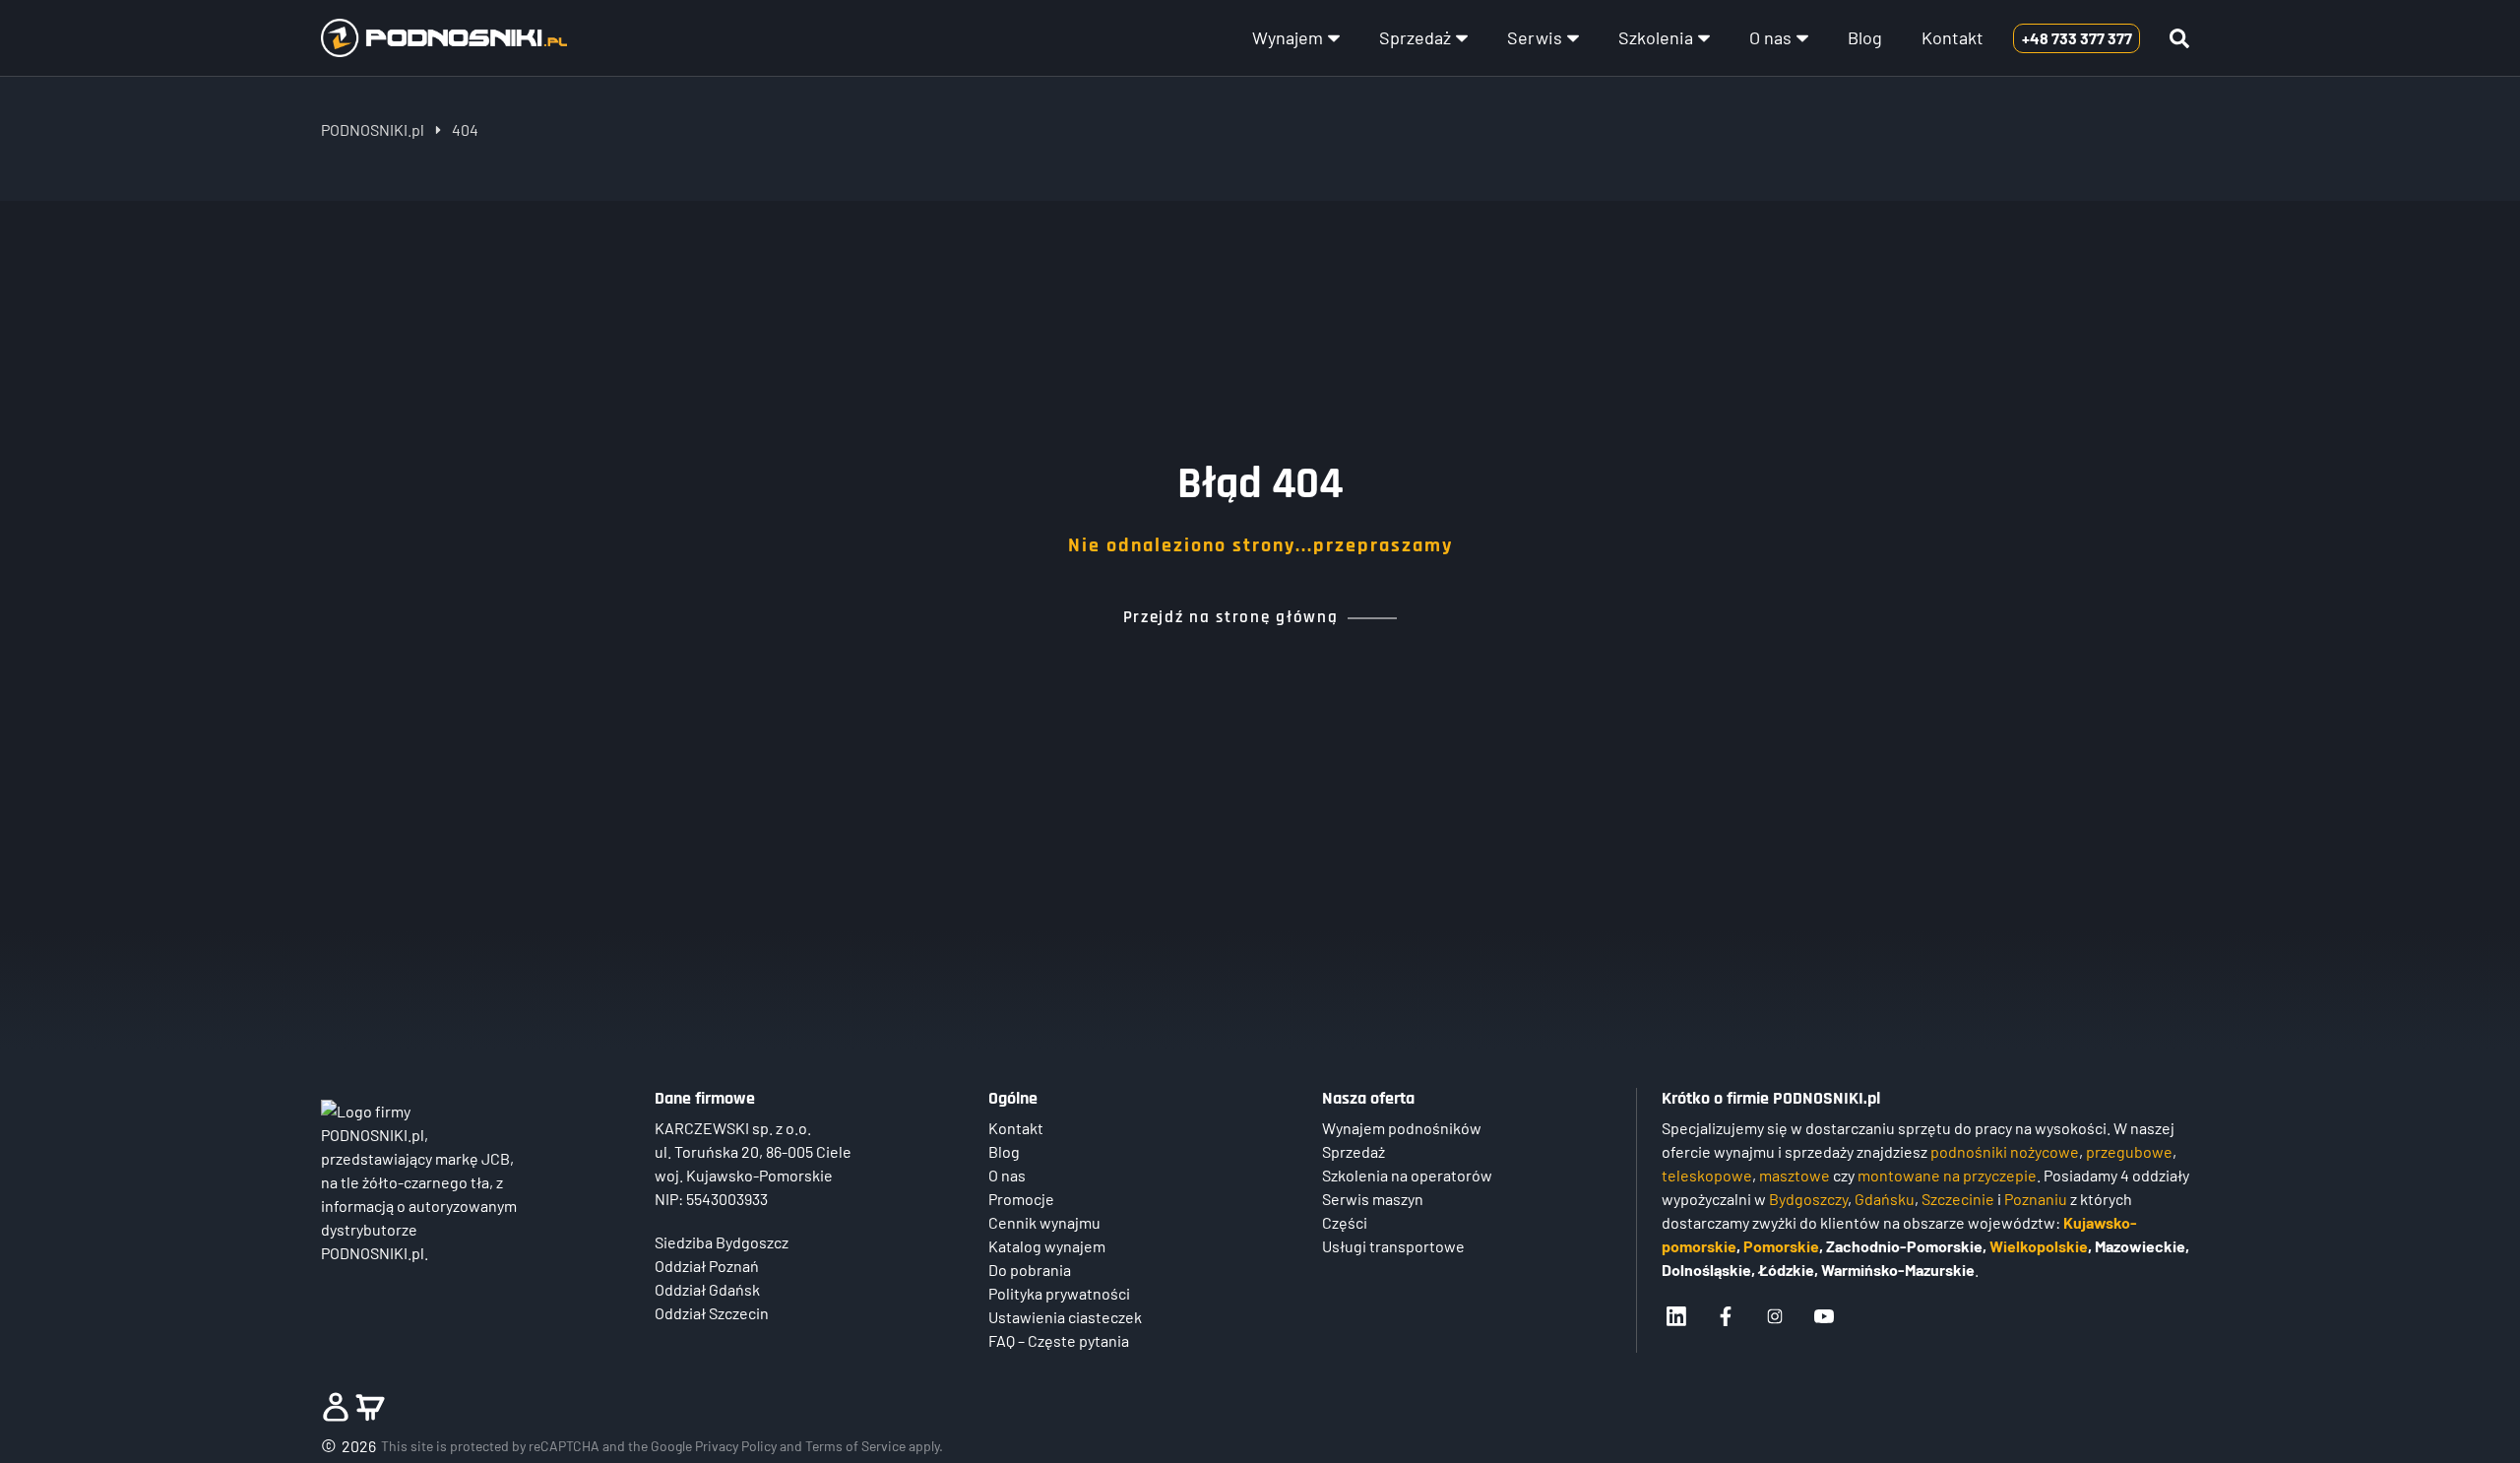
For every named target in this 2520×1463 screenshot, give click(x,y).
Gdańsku (1885, 1199)
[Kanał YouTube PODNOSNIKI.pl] (1824, 1316)
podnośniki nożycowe (2005, 1151)
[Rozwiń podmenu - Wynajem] (1334, 38)
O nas (1770, 37)
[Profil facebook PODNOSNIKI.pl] (1726, 1316)
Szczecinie (1958, 1199)
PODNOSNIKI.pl (373, 129)
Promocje (1021, 1199)
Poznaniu (2036, 1199)
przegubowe (2129, 1151)
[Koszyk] (370, 1407)
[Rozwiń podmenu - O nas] (1802, 38)
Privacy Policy (736, 1446)
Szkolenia (1656, 37)
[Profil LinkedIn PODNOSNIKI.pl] (1676, 1316)
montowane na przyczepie (1947, 1175)
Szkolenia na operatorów (1407, 1175)
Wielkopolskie (2039, 1246)
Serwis (1535, 37)
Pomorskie (1781, 1246)
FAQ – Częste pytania (1059, 1340)
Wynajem (1288, 37)
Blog (1865, 37)
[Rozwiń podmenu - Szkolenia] (1704, 38)
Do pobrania (1030, 1270)
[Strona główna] (444, 37)
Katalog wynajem (1047, 1246)
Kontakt (1953, 37)
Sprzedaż (1415, 37)
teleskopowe (1707, 1175)
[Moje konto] (336, 1407)
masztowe (1795, 1175)
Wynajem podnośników (1402, 1128)
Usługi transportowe (1393, 1246)
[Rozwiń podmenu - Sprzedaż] (1462, 38)
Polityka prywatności (1059, 1293)
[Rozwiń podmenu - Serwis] (1573, 38)
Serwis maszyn (1373, 1199)
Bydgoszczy (1808, 1199)
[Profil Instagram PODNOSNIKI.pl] (1775, 1316)
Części (1345, 1222)
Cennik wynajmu (1044, 1222)
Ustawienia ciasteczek (1065, 1317)
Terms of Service (855, 1446)
